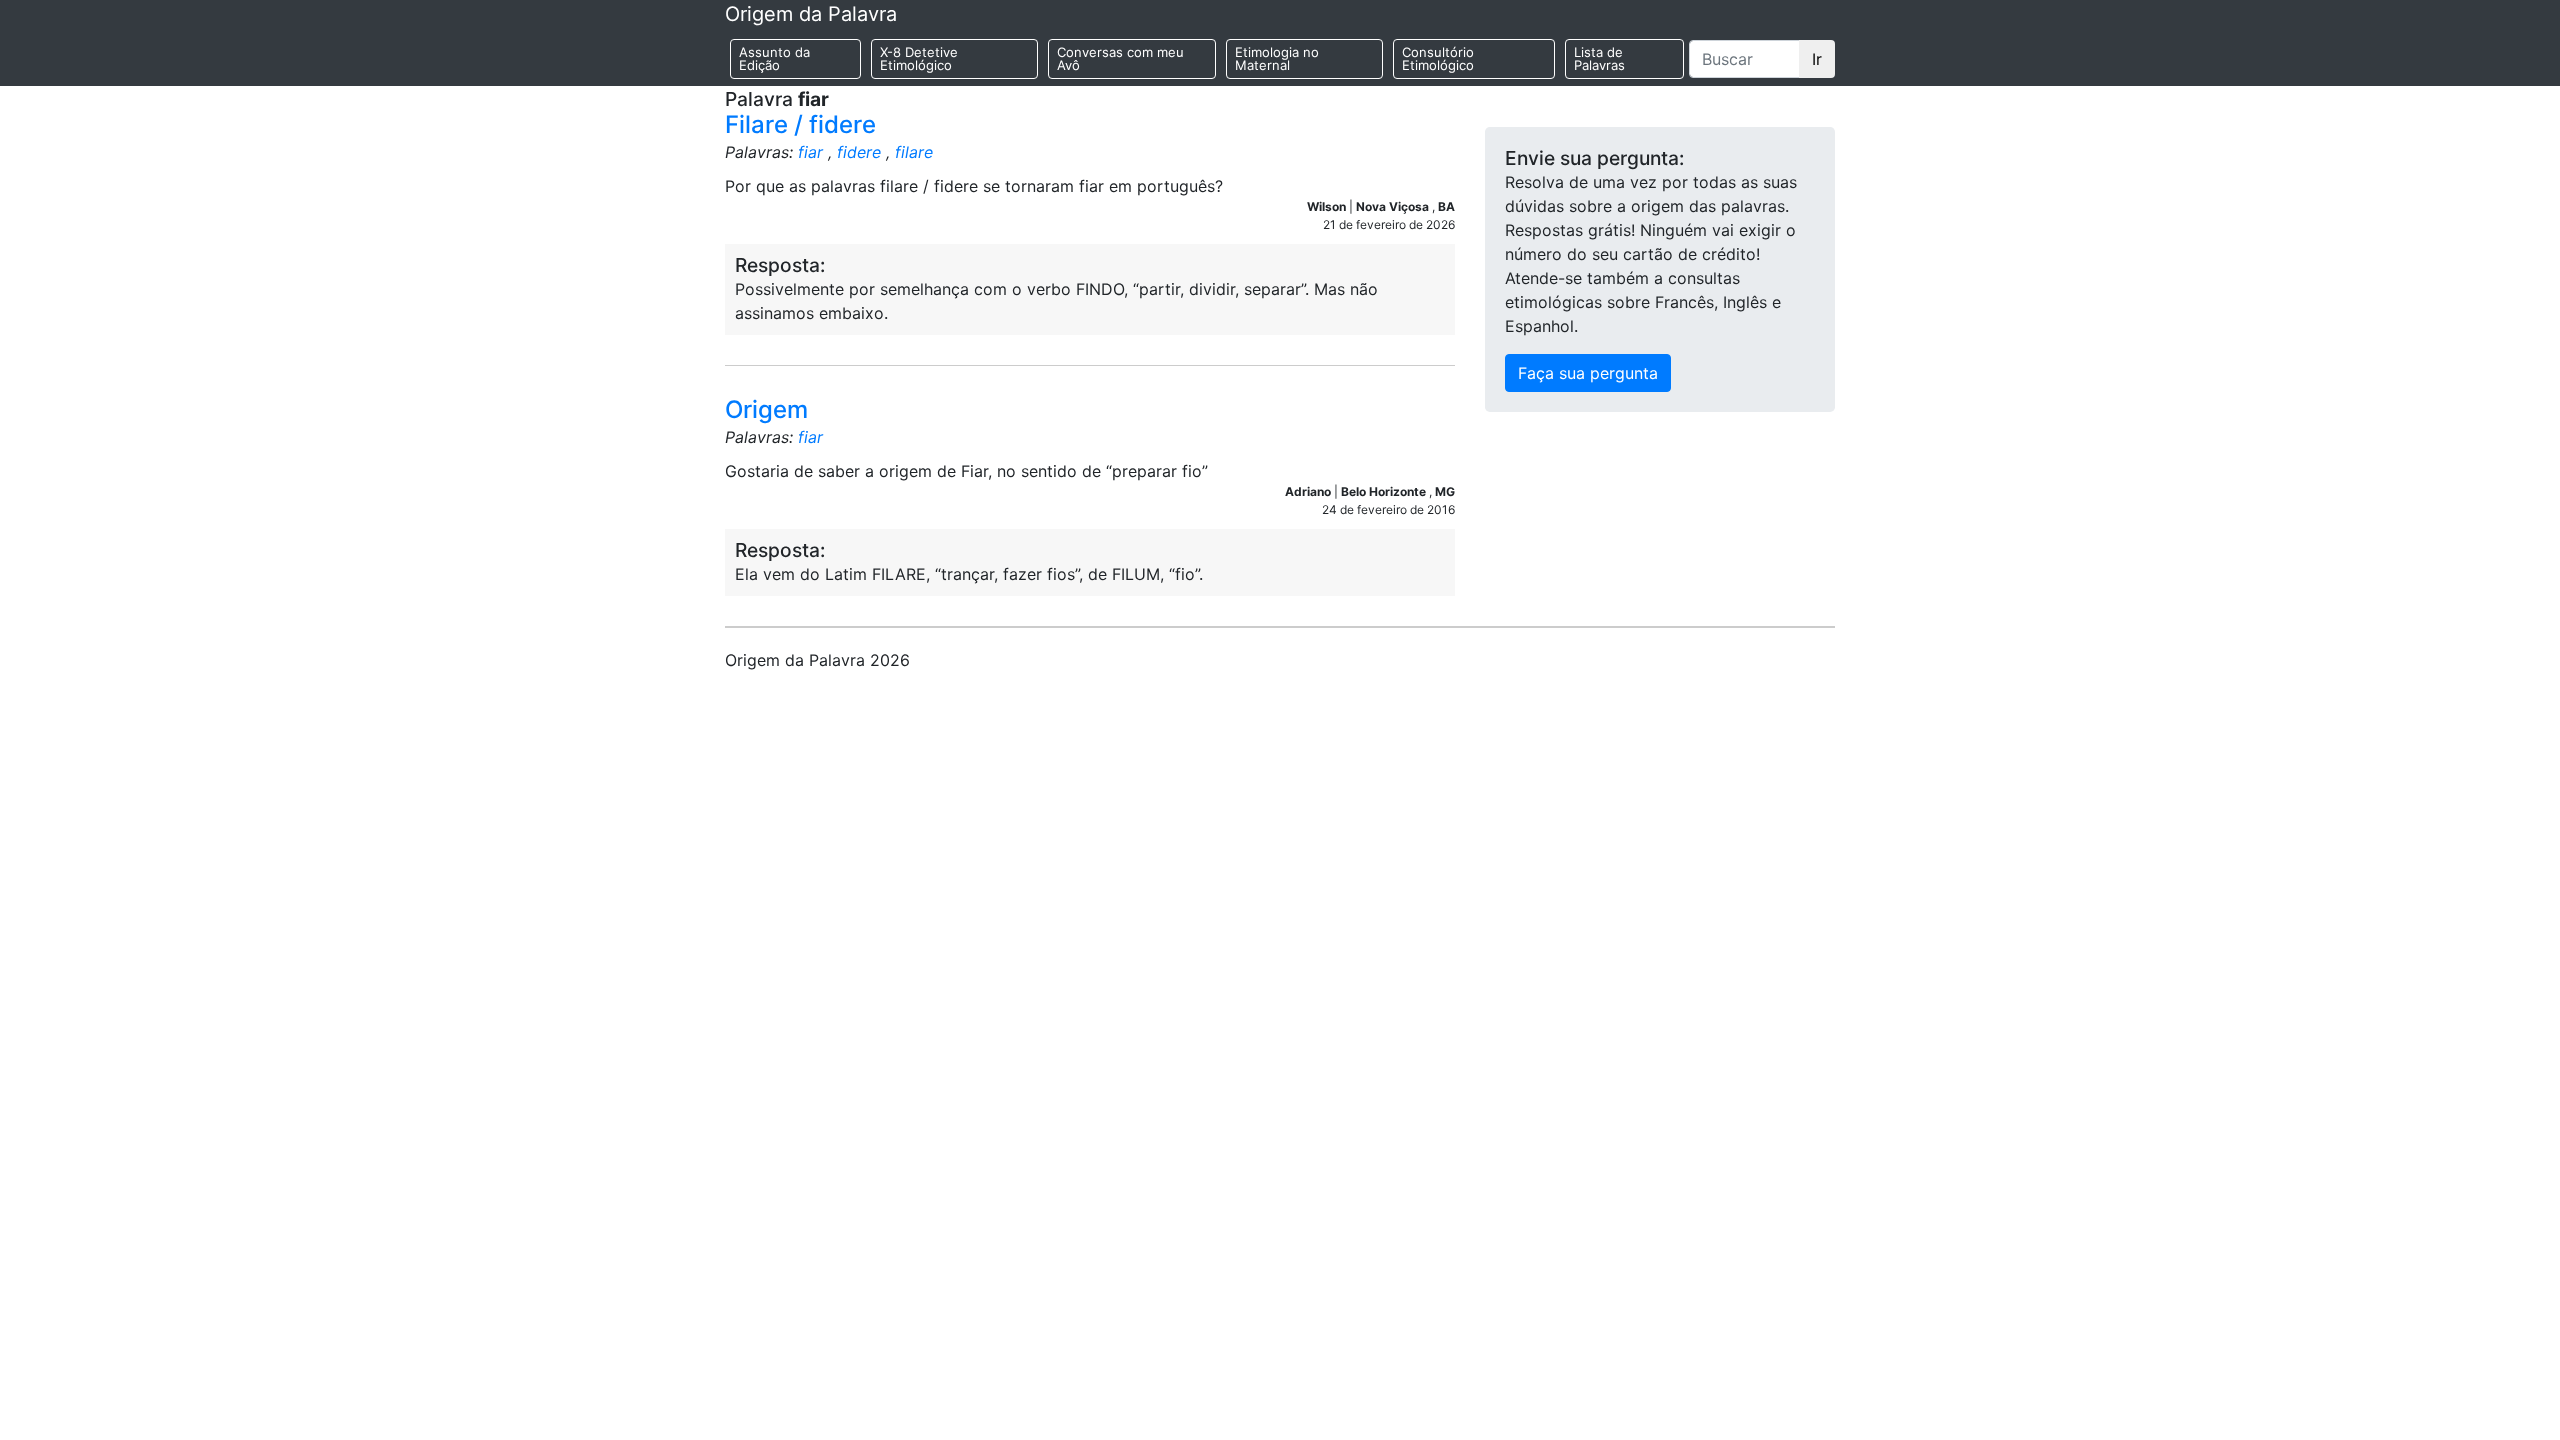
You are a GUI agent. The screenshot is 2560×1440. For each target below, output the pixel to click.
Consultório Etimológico (1438, 58)
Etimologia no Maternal (1277, 58)
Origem (766, 409)
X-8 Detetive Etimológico (919, 58)
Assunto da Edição (774, 58)
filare (914, 152)
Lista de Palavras (1599, 58)
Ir (1817, 59)
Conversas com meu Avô (1120, 58)
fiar (810, 152)
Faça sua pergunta (1588, 373)
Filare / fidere (800, 124)
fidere (859, 152)
